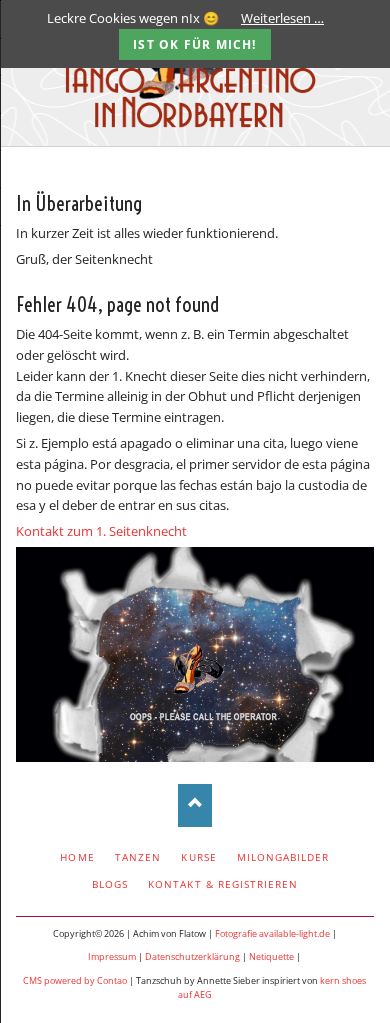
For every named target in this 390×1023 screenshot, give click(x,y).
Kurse (198, 857)
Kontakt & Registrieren (223, 884)
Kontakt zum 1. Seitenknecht (101, 531)
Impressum (112, 956)
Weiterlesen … (282, 18)
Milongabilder (283, 857)
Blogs (110, 884)
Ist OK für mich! (194, 44)
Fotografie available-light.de (272, 933)
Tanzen (138, 857)
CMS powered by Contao (75, 980)
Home (77, 857)
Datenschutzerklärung (192, 956)
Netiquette (271, 956)
